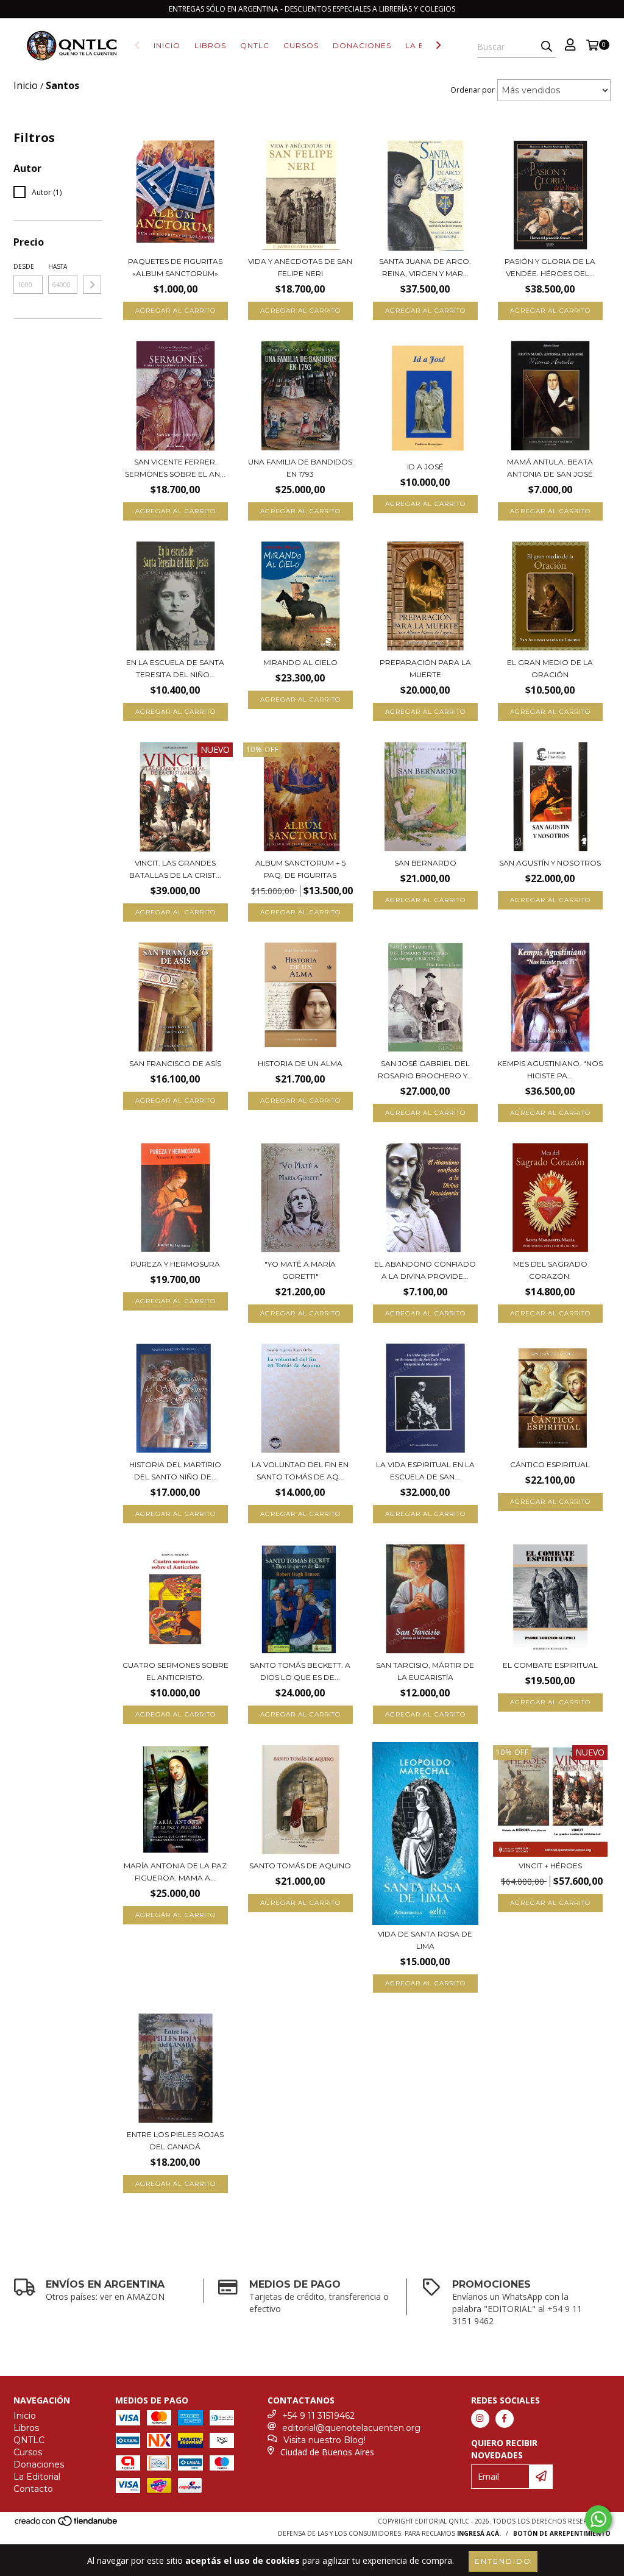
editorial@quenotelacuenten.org (351, 2428)
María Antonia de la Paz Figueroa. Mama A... (175, 1872)
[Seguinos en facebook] (505, 2419)
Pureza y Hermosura (175, 1264)
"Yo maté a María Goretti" (300, 1270)
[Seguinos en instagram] (480, 2419)
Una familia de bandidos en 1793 (300, 468)
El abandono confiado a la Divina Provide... (425, 1270)
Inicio (167, 45)
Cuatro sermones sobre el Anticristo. (175, 1671)
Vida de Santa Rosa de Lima (425, 1940)
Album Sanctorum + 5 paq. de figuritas (300, 869)
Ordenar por (473, 90)
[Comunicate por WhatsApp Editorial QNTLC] (598, 2519)
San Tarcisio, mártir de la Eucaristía (425, 1671)
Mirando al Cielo (300, 662)
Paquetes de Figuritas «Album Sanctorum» (175, 267)
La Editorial (37, 2477)
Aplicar (92, 285)
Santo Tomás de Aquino (300, 1866)
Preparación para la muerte (425, 668)
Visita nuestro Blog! (324, 2440)
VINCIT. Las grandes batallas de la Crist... (175, 869)
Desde (24, 266)
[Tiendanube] (67, 2524)
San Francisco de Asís (175, 1063)
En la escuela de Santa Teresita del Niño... (175, 668)
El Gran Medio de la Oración (550, 668)
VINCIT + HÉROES (550, 1866)
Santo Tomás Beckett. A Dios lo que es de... (300, 1671)
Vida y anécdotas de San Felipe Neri (300, 267)
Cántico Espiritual (550, 1464)
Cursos (301, 45)
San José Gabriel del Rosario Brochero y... (425, 1069)
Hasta (58, 266)
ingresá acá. (479, 2533)
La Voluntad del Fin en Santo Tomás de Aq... (300, 1471)
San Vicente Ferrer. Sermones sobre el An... (175, 468)
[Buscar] (547, 47)
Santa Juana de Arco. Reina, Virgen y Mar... (425, 267)
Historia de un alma (300, 1063)
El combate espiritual (550, 1665)
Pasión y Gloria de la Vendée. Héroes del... (550, 267)
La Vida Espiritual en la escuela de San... (425, 1471)
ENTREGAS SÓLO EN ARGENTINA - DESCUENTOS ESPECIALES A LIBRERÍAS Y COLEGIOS (312, 9)
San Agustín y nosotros (550, 863)
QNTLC (255, 45)
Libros (210, 45)
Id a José (425, 467)
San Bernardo (425, 863)
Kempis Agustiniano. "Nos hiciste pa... (550, 1069)
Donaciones (362, 45)
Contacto (33, 2489)
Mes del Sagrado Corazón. (550, 1270)
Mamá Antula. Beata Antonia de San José (550, 468)
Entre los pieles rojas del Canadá (175, 2140)
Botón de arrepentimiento (562, 2533)
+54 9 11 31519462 (318, 2416)
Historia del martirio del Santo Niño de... (175, 1471)
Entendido (503, 2561)
